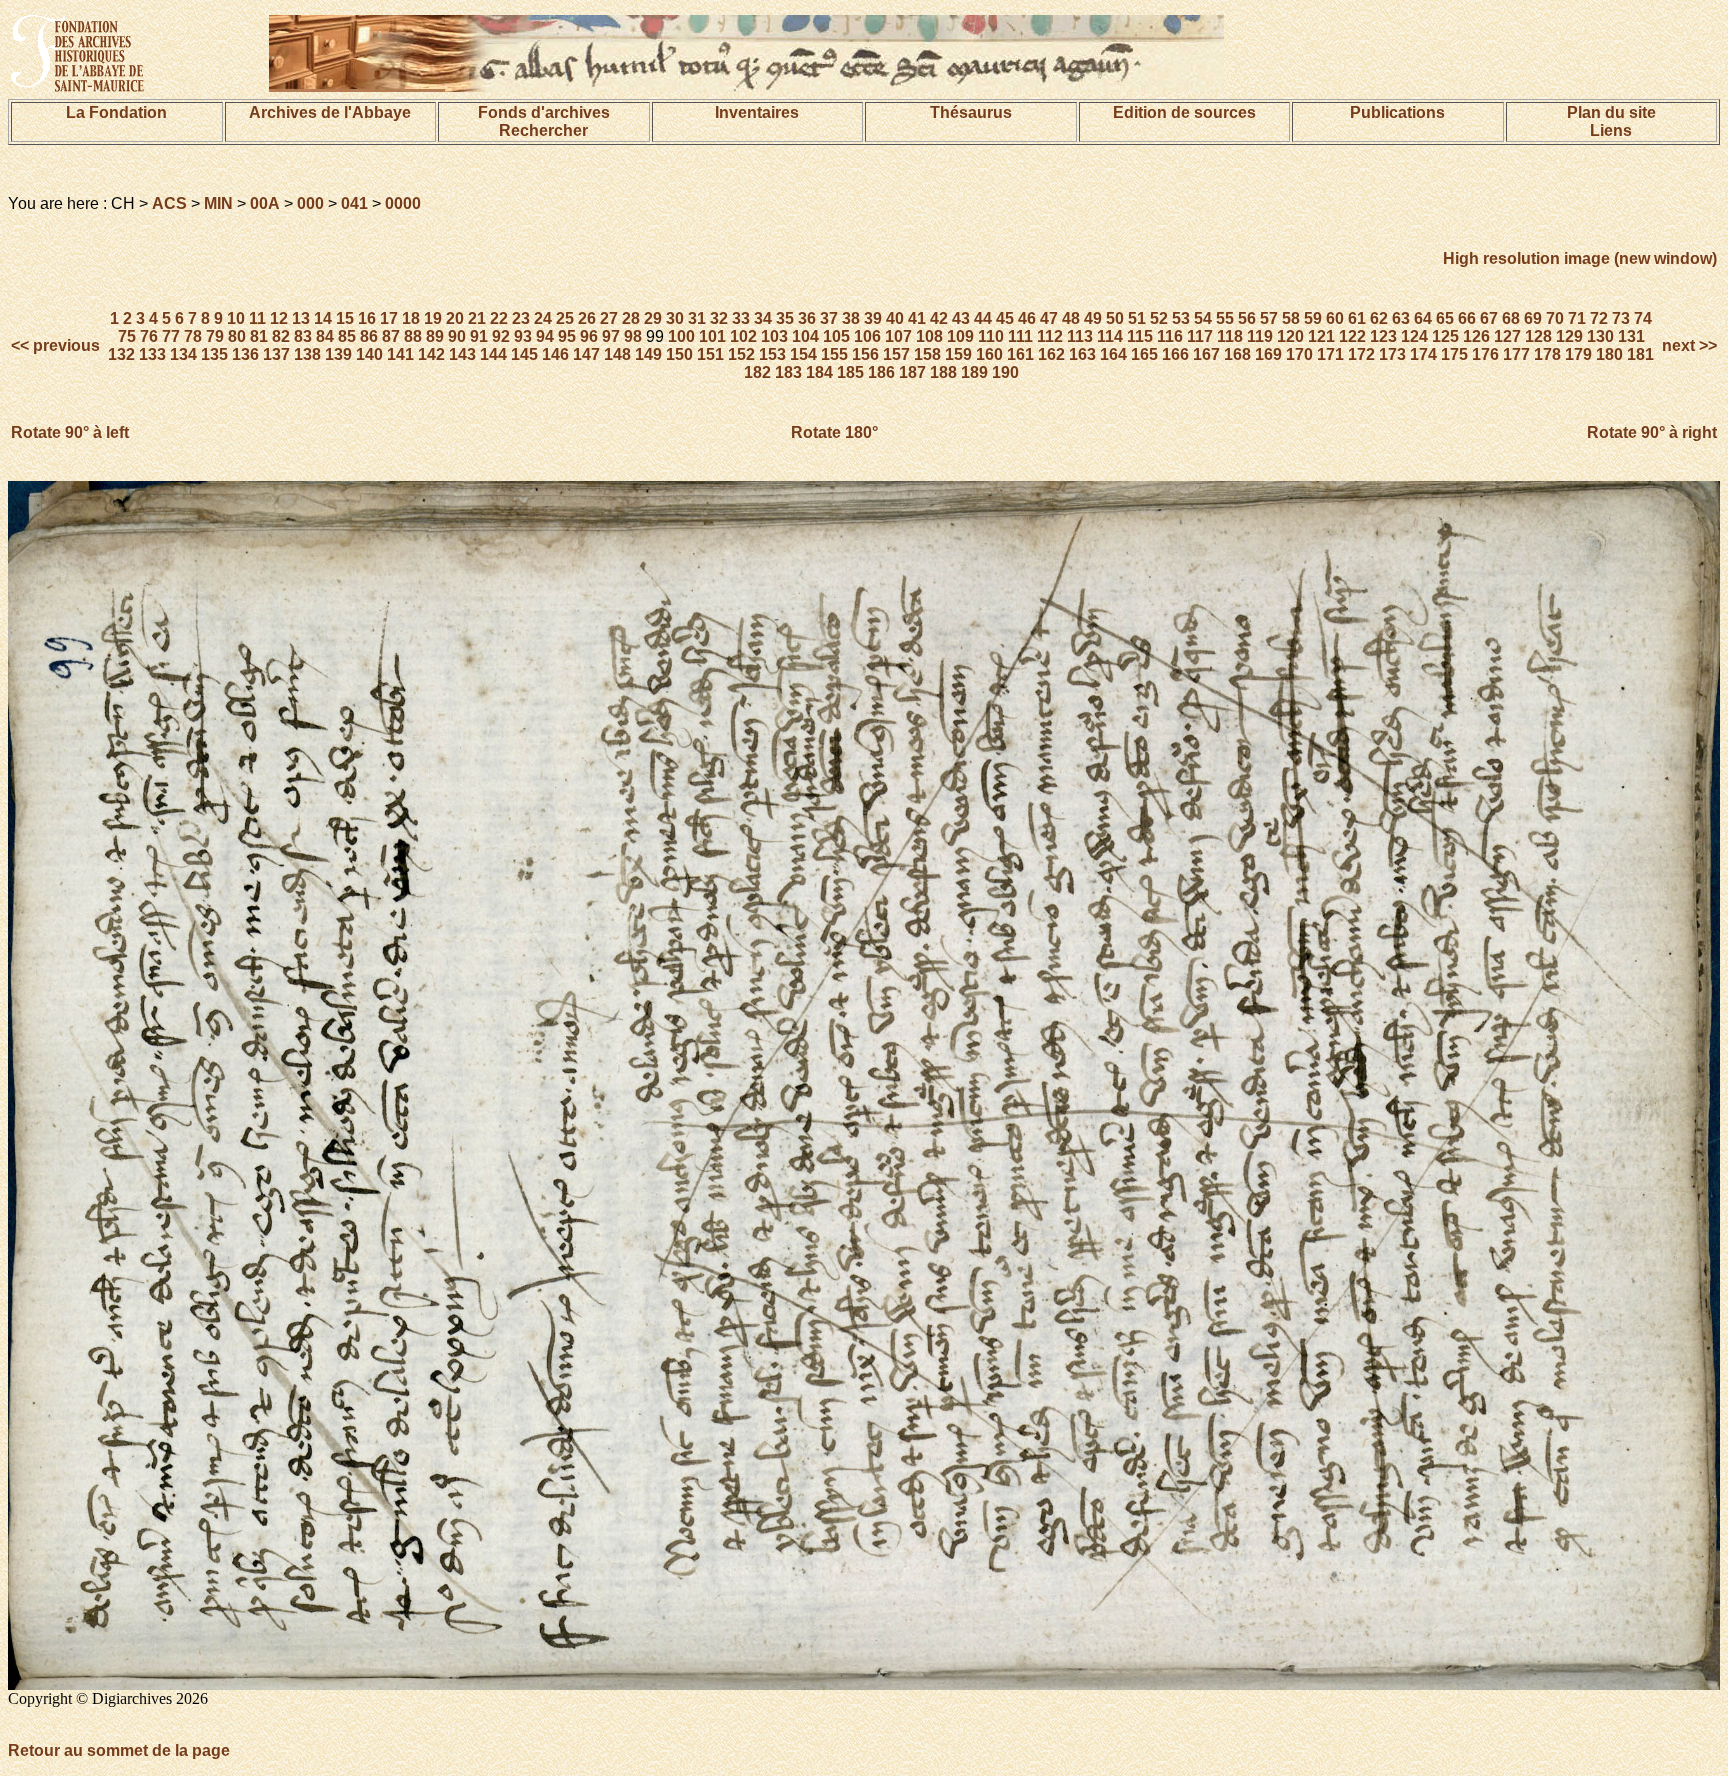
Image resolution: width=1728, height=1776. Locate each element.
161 (1020, 354)
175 (1454, 354)
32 (719, 318)
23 (521, 318)
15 (345, 318)
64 (1423, 318)
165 (1144, 354)
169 (1268, 354)
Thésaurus (971, 112)
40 (895, 318)
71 (1577, 318)
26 (587, 318)
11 (257, 318)
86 (369, 336)
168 (1237, 354)
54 (1203, 318)
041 (354, 203)
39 (873, 318)
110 (991, 336)
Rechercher (543, 130)
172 (1361, 354)
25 (565, 318)
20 (455, 318)
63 (1401, 318)
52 (1159, 318)
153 (772, 354)
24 (543, 318)
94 (545, 336)
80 (237, 336)
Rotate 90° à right (1652, 432)
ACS (169, 203)
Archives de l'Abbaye (330, 112)
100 (681, 336)
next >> (1687, 345)
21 (477, 318)
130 (1600, 336)
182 (757, 372)
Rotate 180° (834, 432)
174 (1423, 354)
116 (1170, 336)
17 (389, 318)
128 (1538, 336)
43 (961, 318)
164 (1113, 354)
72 (1599, 318)
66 (1467, 318)
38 (851, 318)
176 (1485, 354)
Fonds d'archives (544, 112)
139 (338, 354)
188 (943, 372)
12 (279, 318)
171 (1330, 354)
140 (369, 354)
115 (1140, 336)
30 (675, 318)
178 (1547, 354)
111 (1020, 336)
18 (411, 318)
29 (653, 318)
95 (567, 336)
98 (633, 336)
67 (1489, 318)
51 (1137, 318)
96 (589, 336)
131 (1631, 336)
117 (1200, 336)
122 (1352, 336)
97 (611, 336)
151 (710, 354)
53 (1181, 318)
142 (431, 354)
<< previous (57, 345)
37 (829, 318)
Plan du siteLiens (1611, 121)
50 (1115, 318)
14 (323, 318)
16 (367, 318)
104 (805, 336)
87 (391, 336)
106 (867, 336)
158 (927, 354)
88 (413, 336)
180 (1609, 354)
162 (1051, 354)
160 (989, 354)
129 (1569, 336)
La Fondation (116, 112)
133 (152, 354)
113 (1080, 336)
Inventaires (757, 112)
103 (774, 336)
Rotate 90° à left (70, 432)
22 (499, 318)
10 (236, 318)
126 (1476, 336)
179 (1578, 354)
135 (214, 354)
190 (1005, 372)
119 (1260, 336)
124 (1414, 336)
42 (939, 318)
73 (1621, 318)
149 (648, 354)
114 (1110, 336)
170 (1299, 354)
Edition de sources (1184, 112)
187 (912, 372)
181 (1640, 354)
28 (631, 318)
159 (958, 354)
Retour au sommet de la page (119, 1750)
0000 (403, 203)
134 (183, 354)
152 (741, 354)
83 (303, 336)
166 (1175, 354)
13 (301, 318)
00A (265, 203)
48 (1071, 318)
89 (435, 336)
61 (1357, 318)
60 (1335, 318)
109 (960, 336)
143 (462, 354)
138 (307, 354)
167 (1206, 354)
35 (785, 318)
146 (555, 354)
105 (836, 336)
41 (917, 318)
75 (127, 336)
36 (807, 318)
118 (1230, 336)
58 (1291, 318)
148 (617, 354)
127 (1507, 336)
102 (743, 336)
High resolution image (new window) (1580, 258)
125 (1445, 336)
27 (609, 318)
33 (741, 318)
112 (1050, 336)
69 (1533, 318)
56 (1247, 318)
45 (1005, 318)
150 (679, 354)
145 (524, 354)
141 (400, 354)
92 (501, 336)
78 (193, 336)
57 (1269, 318)
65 (1445, 318)
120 (1290, 336)
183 (788, 372)
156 (865, 354)
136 (245, 354)
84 (325, 336)
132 (121, 354)
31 (697, 318)
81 (259, 336)
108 (929, 336)
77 (171, 336)
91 (479, 336)
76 (149, 336)
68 (1511, 318)
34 (763, 318)
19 (433, 318)
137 (276, 354)
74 (1643, 318)
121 (1321, 336)
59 (1313, 318)
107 (898, 336)
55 (1225, 318)
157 (896, 354)
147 (586, 354)
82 (281, 336)
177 (1516, 354)
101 (712, 336)
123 (1383, 336)
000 (310, 203)
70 (1555, 318)
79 (215, 336)
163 (1082, 354)
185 (850, 372)
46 (1027, 318)
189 (974, 372)
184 (819, 372)
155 (834, 354)
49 (1093, 318)
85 (347, 336)
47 (1049, 318)
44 (983, 318)
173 (1392, 354)
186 (881, 372)
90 (457, 336)
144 (493, 354)
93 (523, 336)
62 (1379, 318)
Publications (1397, 112)
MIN (218, 203)
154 (803, 354)
